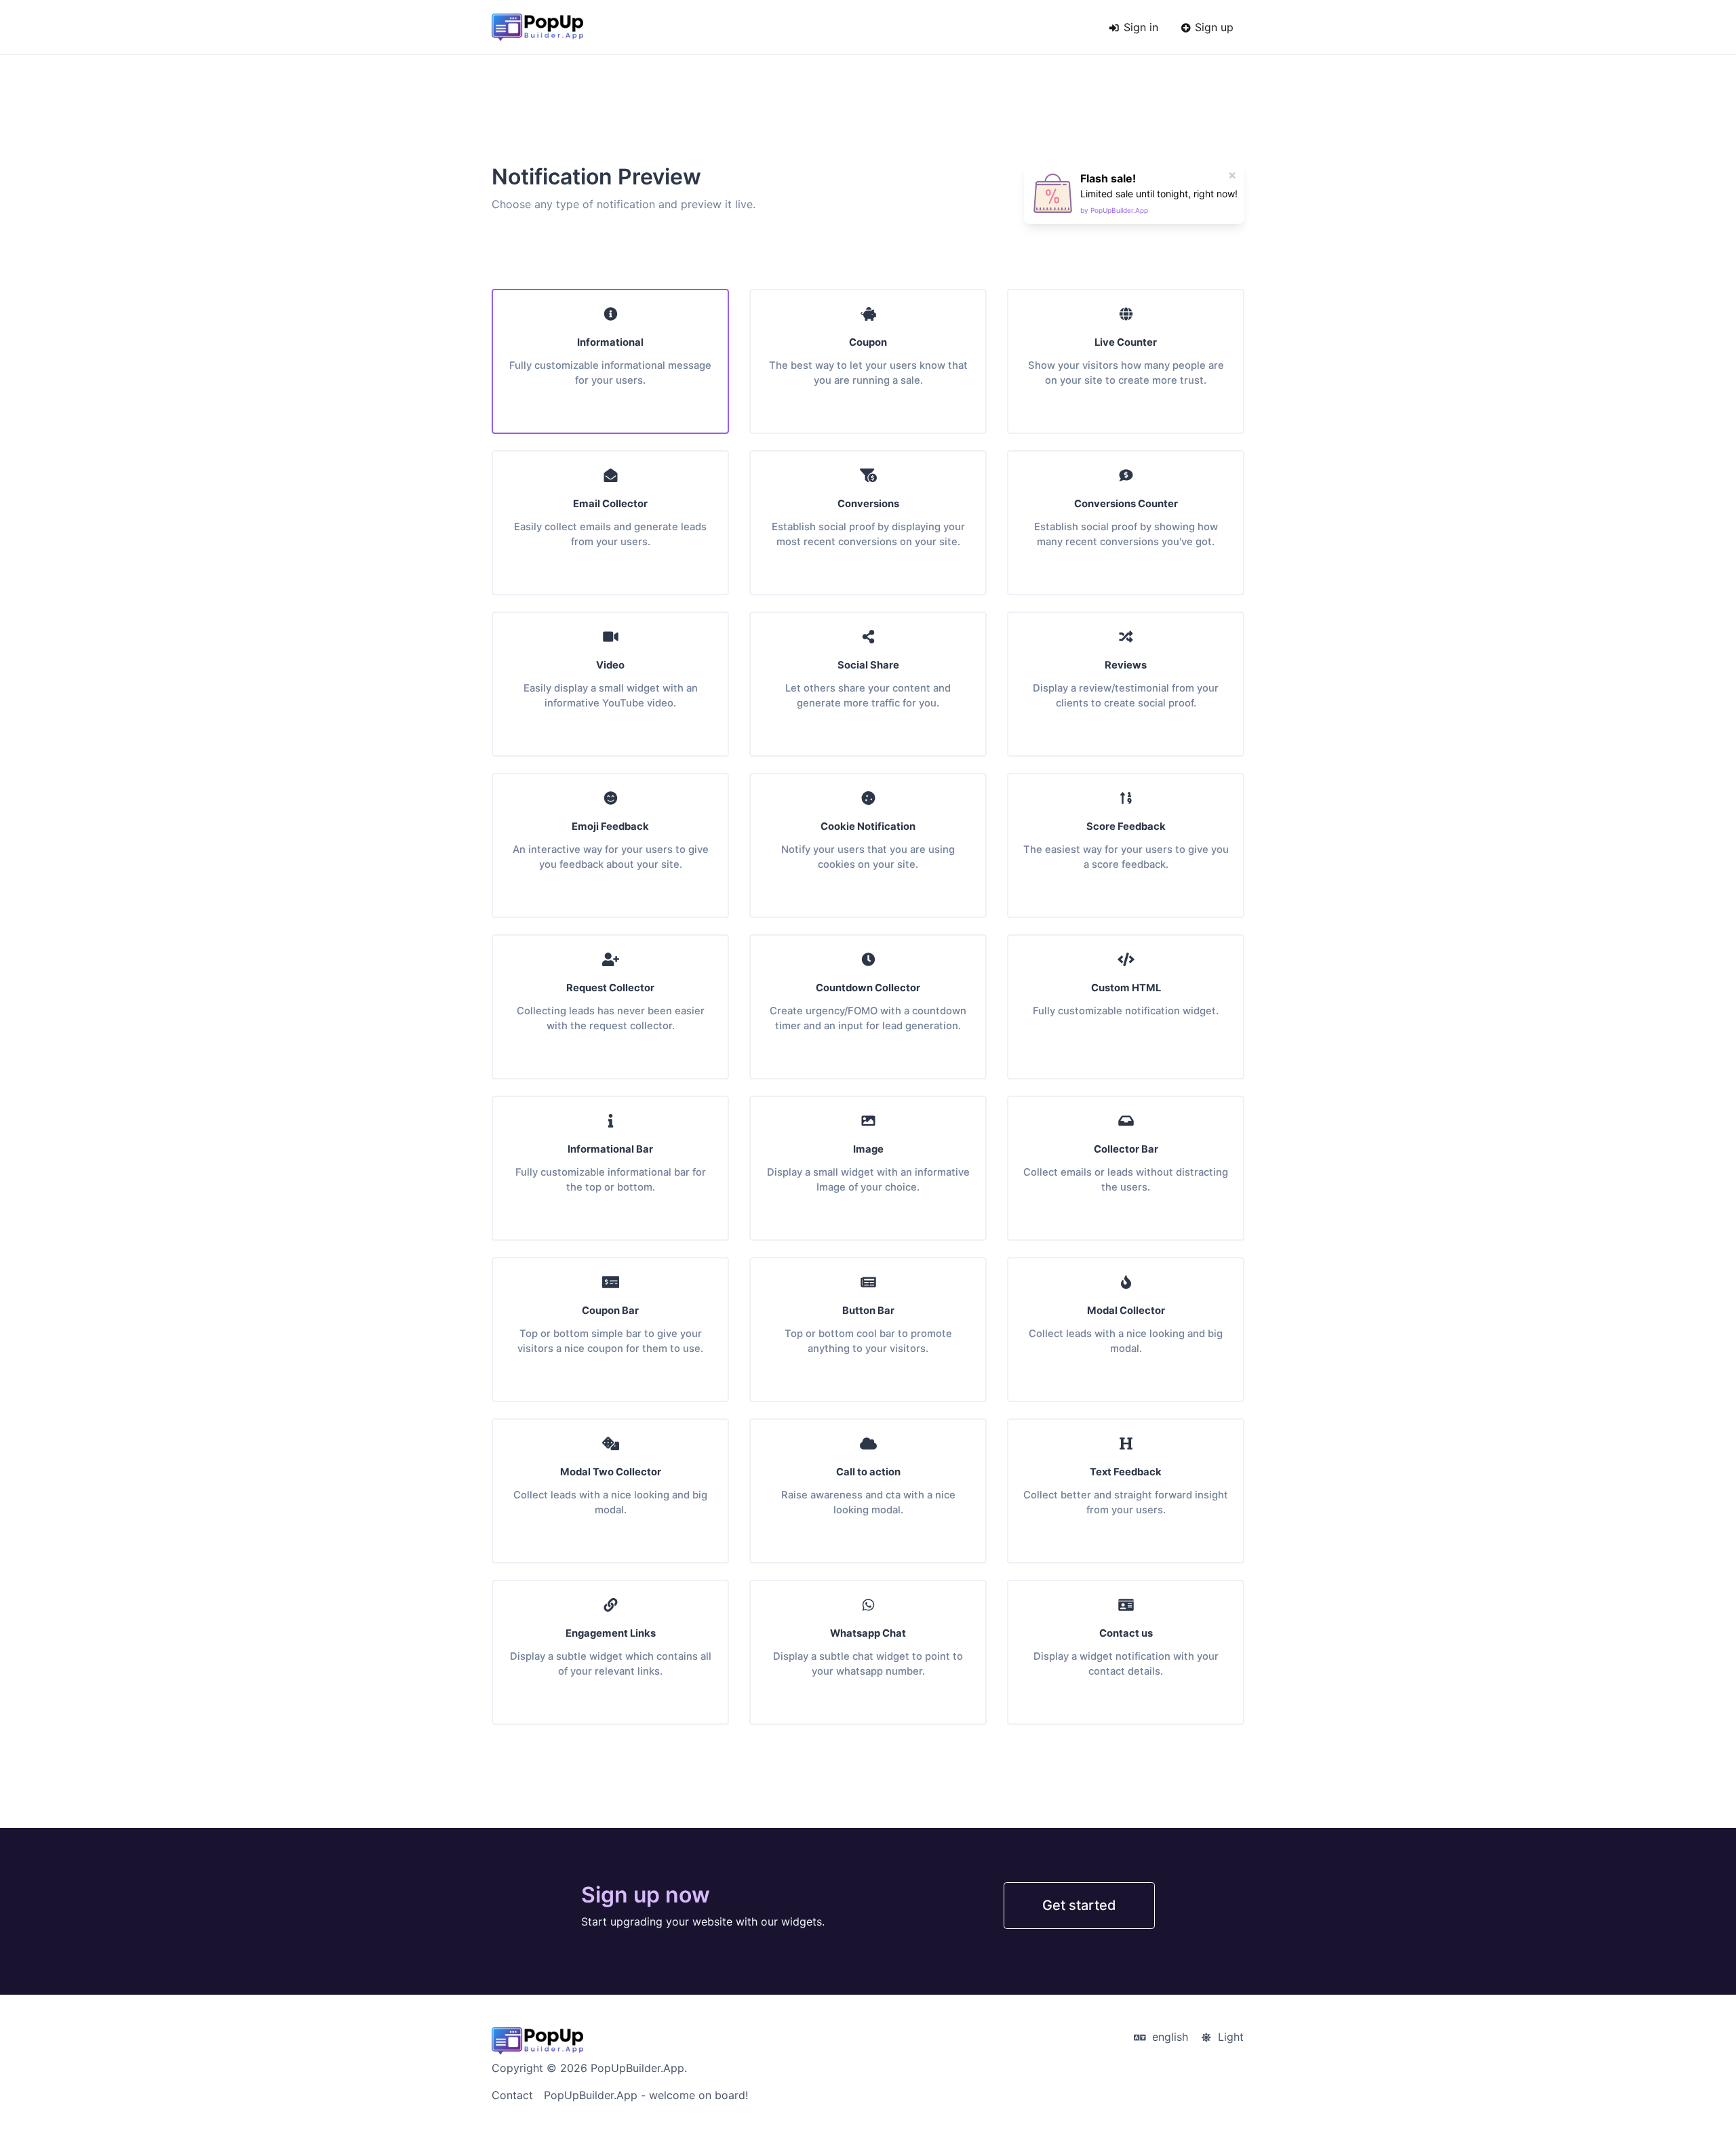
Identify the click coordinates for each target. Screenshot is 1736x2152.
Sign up (1212, 27)
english (1168, 2037)
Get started (1079, 1905)
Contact (512, 2095)
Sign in (1139, 27)
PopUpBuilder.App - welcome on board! (646, 2095)
